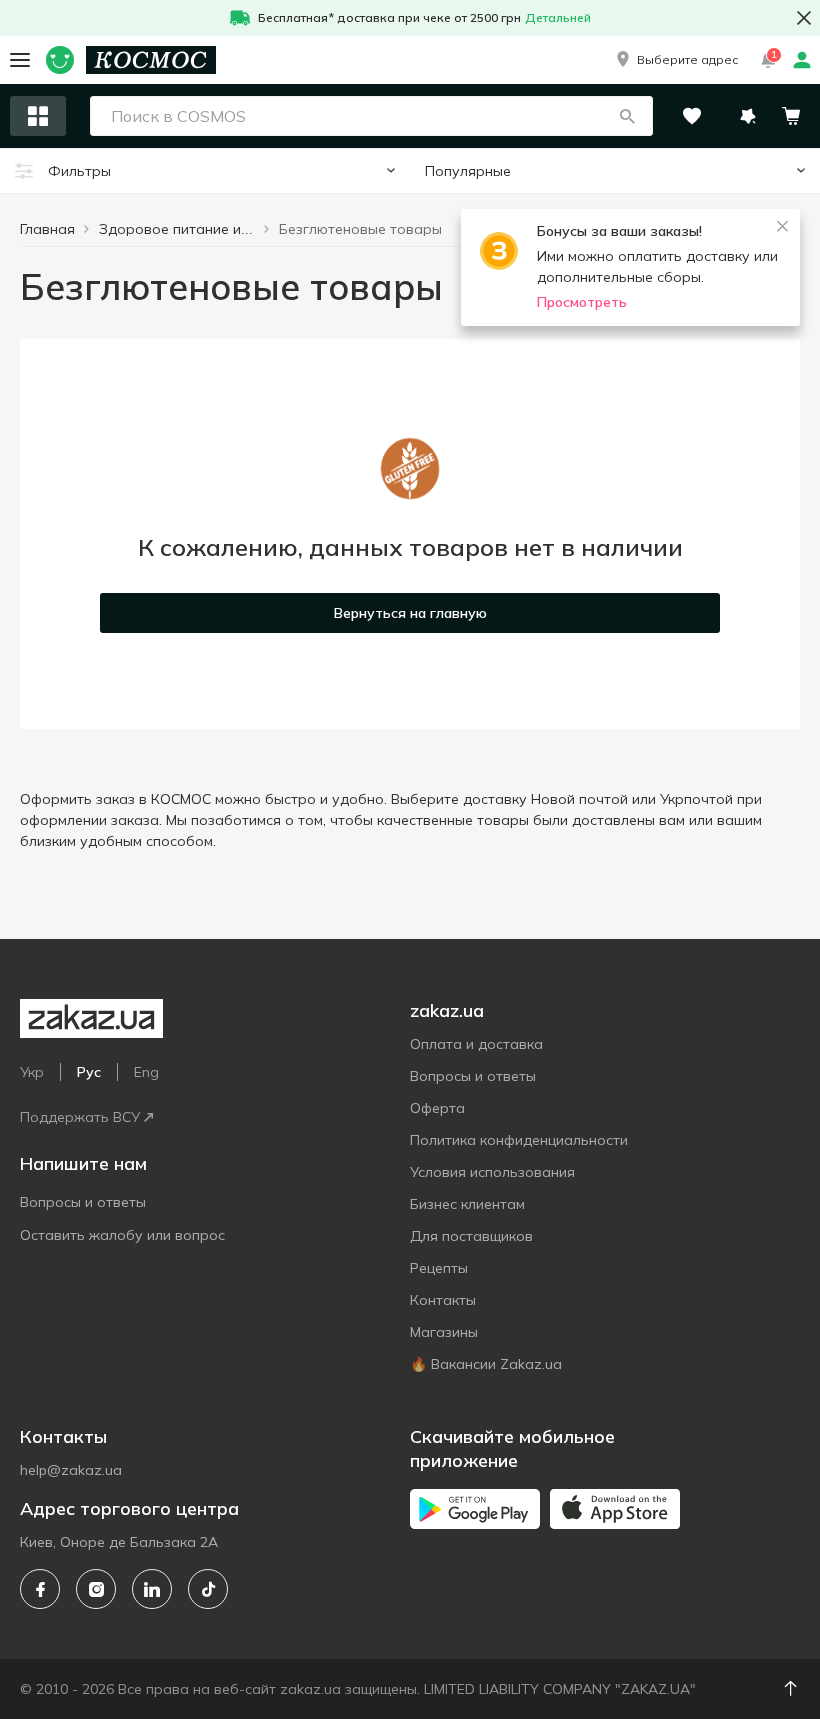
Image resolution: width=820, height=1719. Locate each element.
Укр (32, 1072)
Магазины (444, 1332)
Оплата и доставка (476, 1044)
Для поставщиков (471, 1236)
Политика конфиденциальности (519, 1140)
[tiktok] (208, 1589)
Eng (146, 1072)
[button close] (804, 18)
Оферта (437, 1108)
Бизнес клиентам (467, 1204)
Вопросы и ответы (83, 1202)
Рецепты (439, 1268)
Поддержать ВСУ (80, 1117)
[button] (675, 60)
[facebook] (40, 1589)
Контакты (443, 1300)
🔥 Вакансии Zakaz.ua (486, 1364)
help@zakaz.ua (71, 1470)
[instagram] (96, 1589)
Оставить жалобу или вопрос (122, 1235)
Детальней (558, 17)
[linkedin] (152, 1589)
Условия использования (492, 1172)
